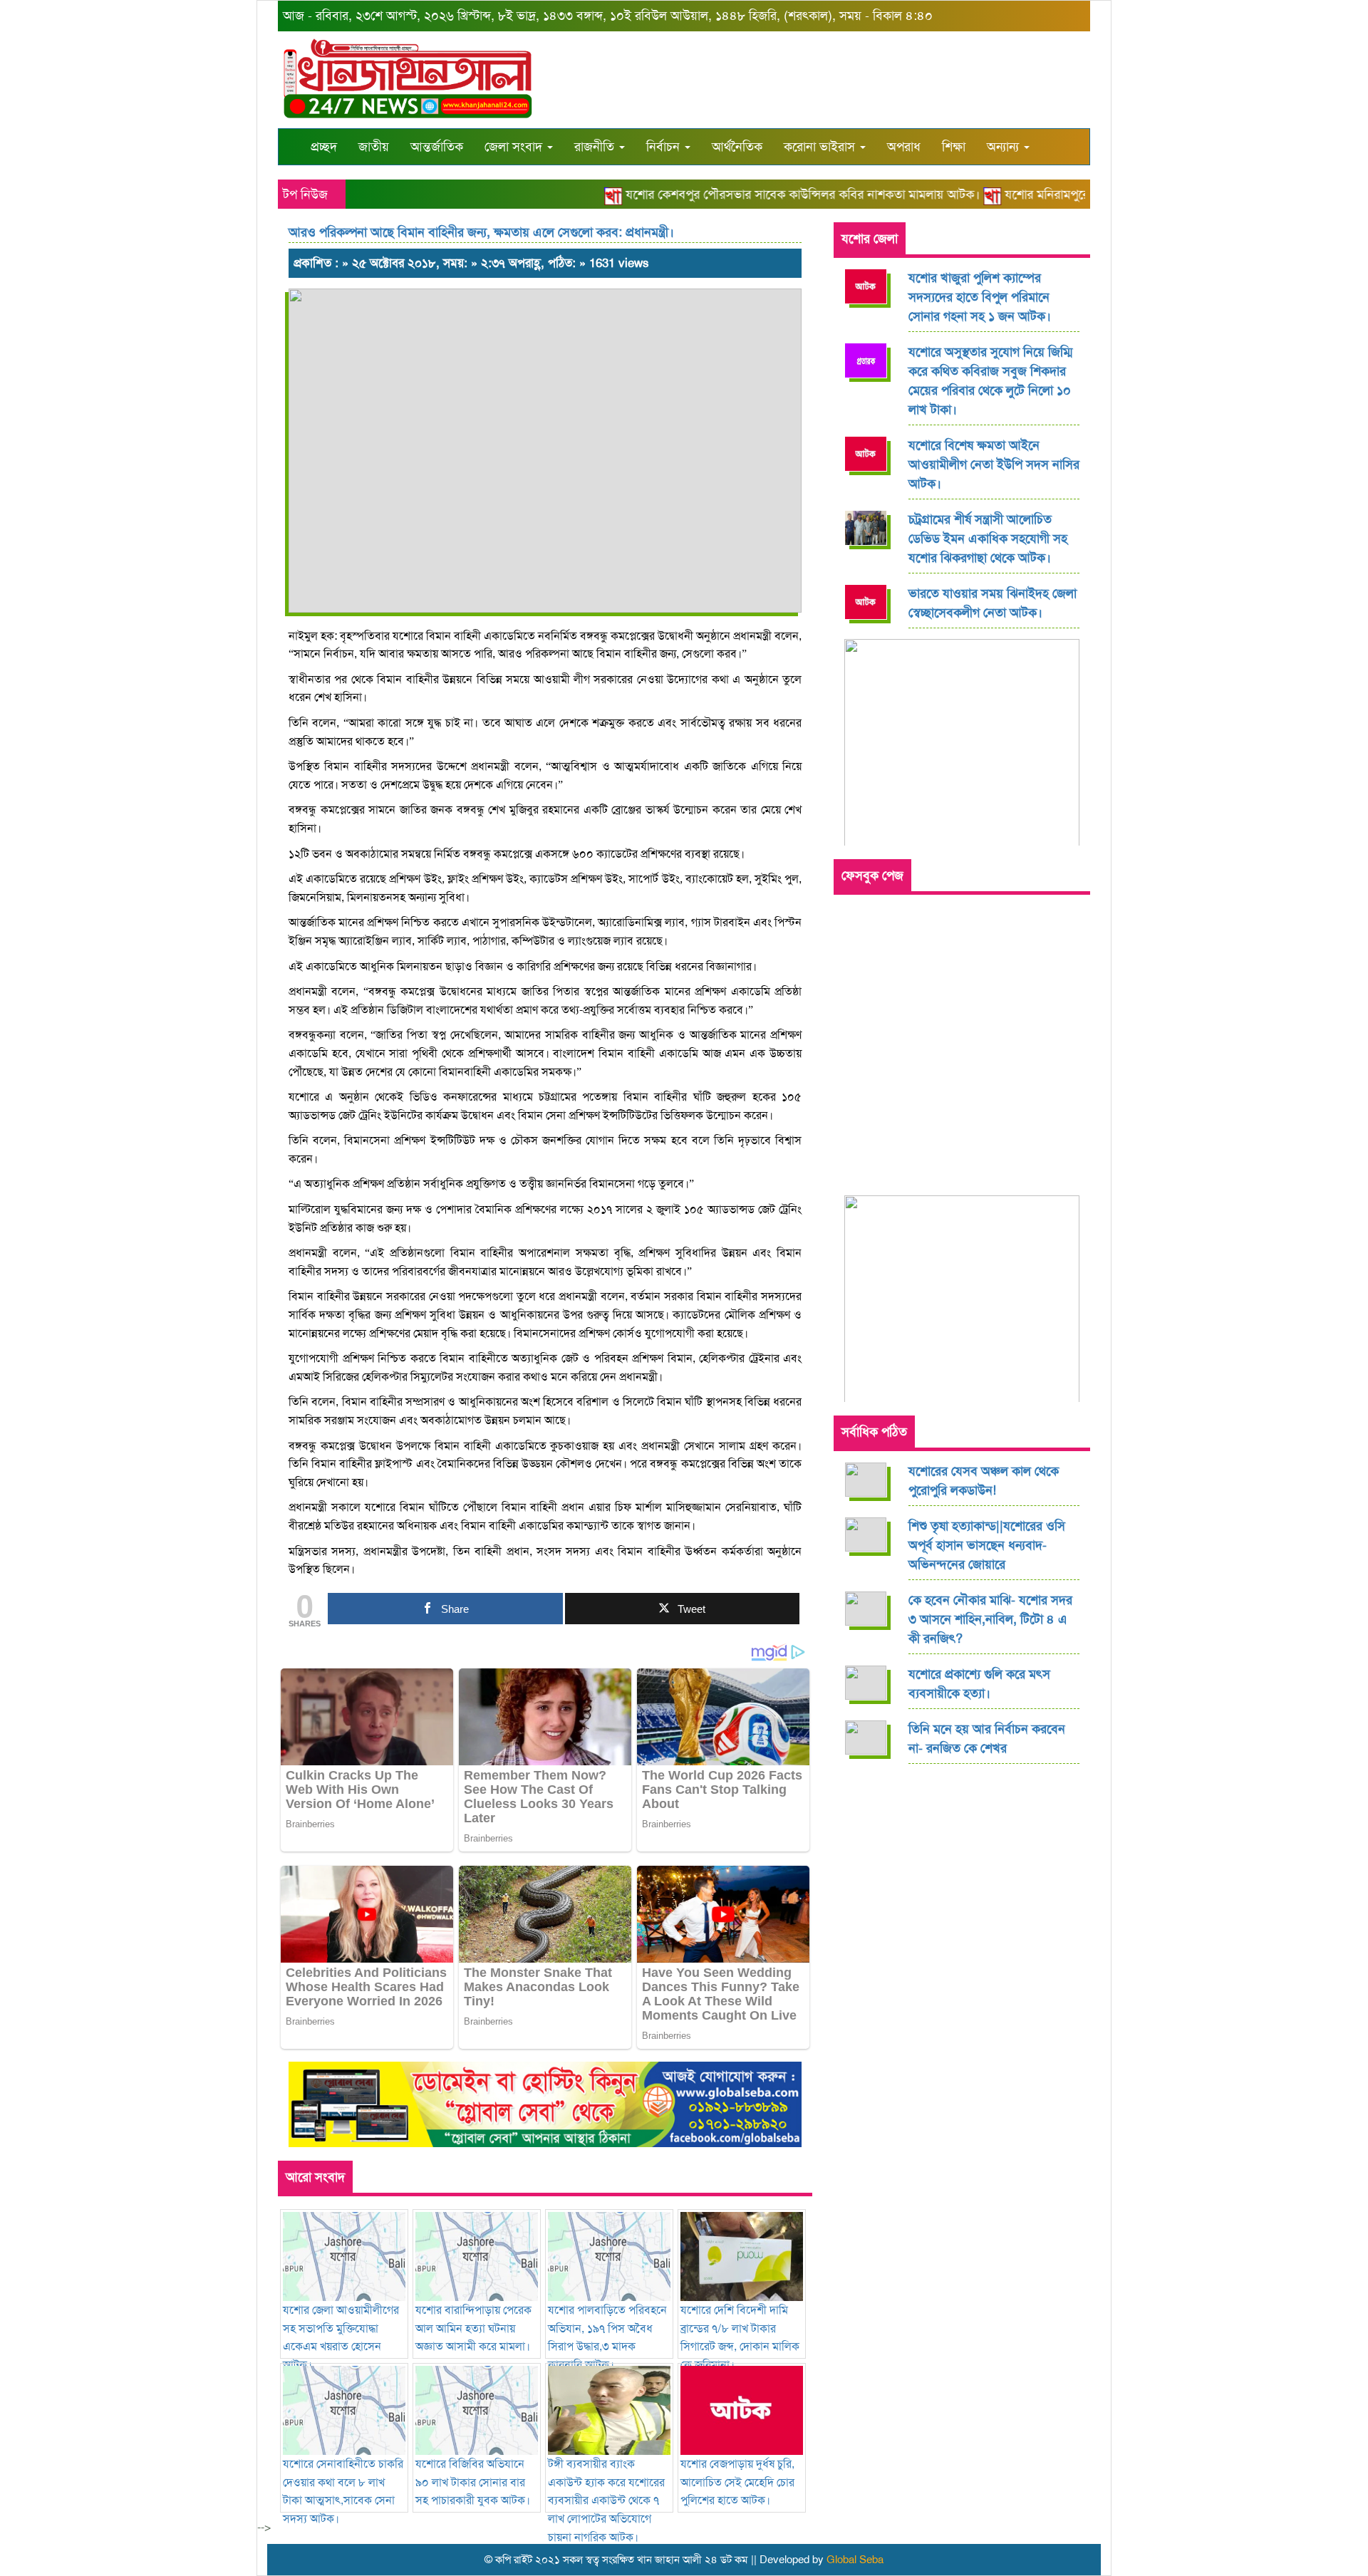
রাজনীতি (596, 147)
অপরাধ (904, 147)
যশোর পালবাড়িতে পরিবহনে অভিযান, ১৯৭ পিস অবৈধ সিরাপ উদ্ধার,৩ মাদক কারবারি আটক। (607, 2337)
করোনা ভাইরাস (821, 147)
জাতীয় (374, 147)
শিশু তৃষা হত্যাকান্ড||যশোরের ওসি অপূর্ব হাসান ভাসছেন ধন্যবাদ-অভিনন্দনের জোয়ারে (987, 1545)
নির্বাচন (665, 147)
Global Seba (855, 2560)
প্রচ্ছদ (324, 147)
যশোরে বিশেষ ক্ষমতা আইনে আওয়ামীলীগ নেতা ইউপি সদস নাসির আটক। (994, 464)
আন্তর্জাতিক (437, 147)
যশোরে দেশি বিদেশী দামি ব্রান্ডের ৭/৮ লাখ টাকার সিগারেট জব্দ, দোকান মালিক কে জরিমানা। (740, 2337)
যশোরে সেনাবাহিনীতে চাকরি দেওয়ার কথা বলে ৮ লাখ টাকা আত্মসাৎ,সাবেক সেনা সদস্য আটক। (343, 2491)
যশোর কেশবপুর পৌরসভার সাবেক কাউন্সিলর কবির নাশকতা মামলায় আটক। (770, 194)
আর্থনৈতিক (737, 147)
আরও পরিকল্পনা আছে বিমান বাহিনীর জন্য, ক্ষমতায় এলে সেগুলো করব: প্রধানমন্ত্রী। (481, 232)
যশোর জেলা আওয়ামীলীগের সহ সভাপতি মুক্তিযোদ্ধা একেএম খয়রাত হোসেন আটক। (341, 2337)
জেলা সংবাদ (515, 147)
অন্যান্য (1005, 147)
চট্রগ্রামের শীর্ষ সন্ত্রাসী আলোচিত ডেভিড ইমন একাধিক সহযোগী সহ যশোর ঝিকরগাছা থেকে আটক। (988, 539)
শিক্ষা (954, 147)
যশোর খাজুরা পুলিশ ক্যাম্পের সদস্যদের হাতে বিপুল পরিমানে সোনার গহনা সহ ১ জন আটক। (980, 297)
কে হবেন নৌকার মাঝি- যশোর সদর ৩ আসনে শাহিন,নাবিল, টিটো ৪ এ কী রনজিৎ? (990, 1619)
